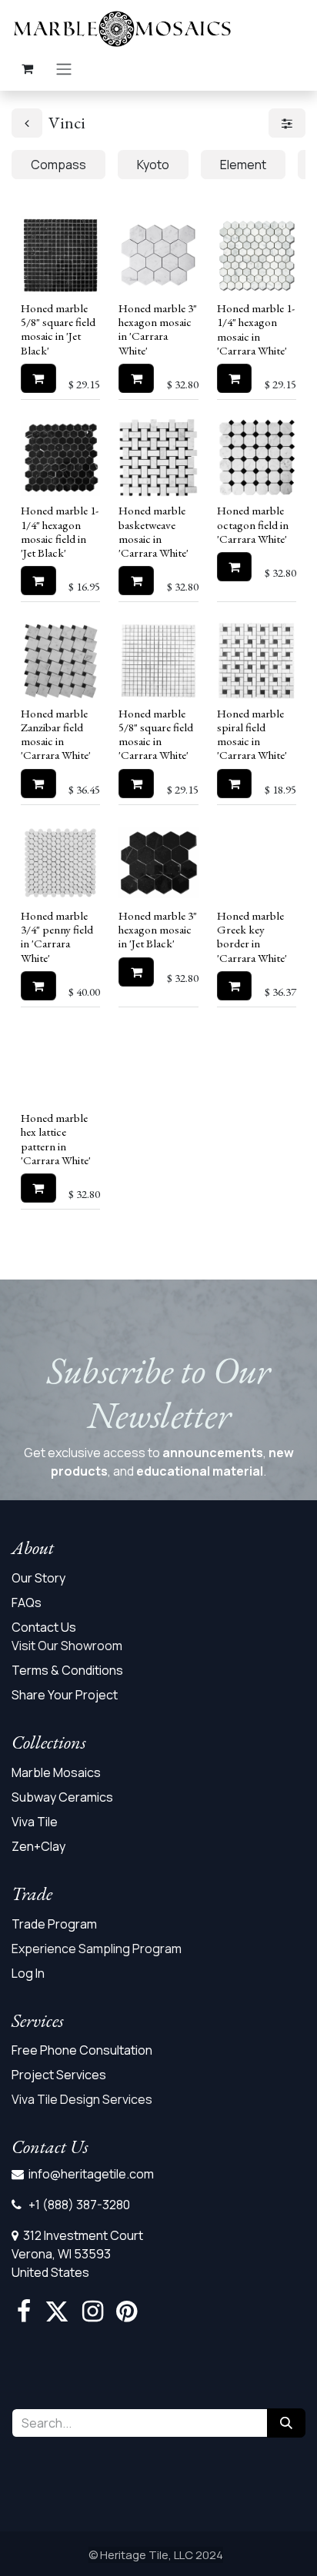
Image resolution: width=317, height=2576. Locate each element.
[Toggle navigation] (64, 68)
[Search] (286, 2423)
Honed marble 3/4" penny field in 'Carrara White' (57, 937)
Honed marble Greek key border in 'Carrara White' (252, 937)
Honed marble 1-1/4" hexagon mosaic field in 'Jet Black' (60, 532)
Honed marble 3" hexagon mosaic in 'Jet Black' (158, 930)
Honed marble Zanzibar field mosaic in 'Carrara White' (56, 735)
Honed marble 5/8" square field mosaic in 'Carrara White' (156, 735)
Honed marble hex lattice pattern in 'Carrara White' (56, 1139)
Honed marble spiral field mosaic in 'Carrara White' (252, 735)
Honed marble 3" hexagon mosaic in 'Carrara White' (158, 329)
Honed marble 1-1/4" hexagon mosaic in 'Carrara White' (256, 329)
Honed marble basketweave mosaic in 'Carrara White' (153, 532)
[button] (38, 378)
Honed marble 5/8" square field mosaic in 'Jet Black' (58, 329)
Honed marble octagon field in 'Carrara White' (253, 524)
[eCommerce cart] (27, 68)
